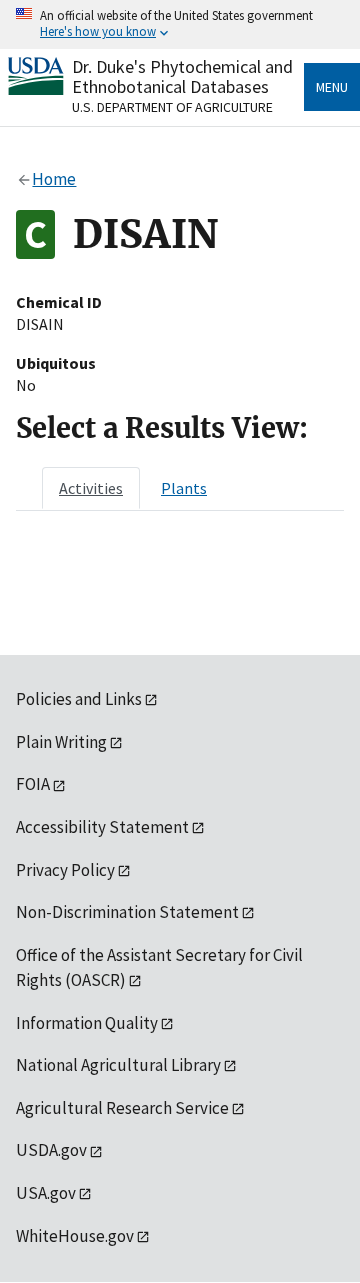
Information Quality (87, 1023)
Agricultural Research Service (122, 1108)
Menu (332, 87)
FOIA (33, 784)
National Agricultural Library (118, 1065)
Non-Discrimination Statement (127, 912)
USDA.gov (51, 1150)
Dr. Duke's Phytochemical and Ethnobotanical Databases (182, 76)
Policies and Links (79, 699)
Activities (91, 488)
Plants (184, 488)
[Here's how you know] (180, 24)
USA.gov (46, 1193)
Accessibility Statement (102, 827)
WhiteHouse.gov (75, 1236)
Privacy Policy (65, 870)
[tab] (91, 488)
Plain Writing (61, 742)
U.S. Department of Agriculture (172, 107)
